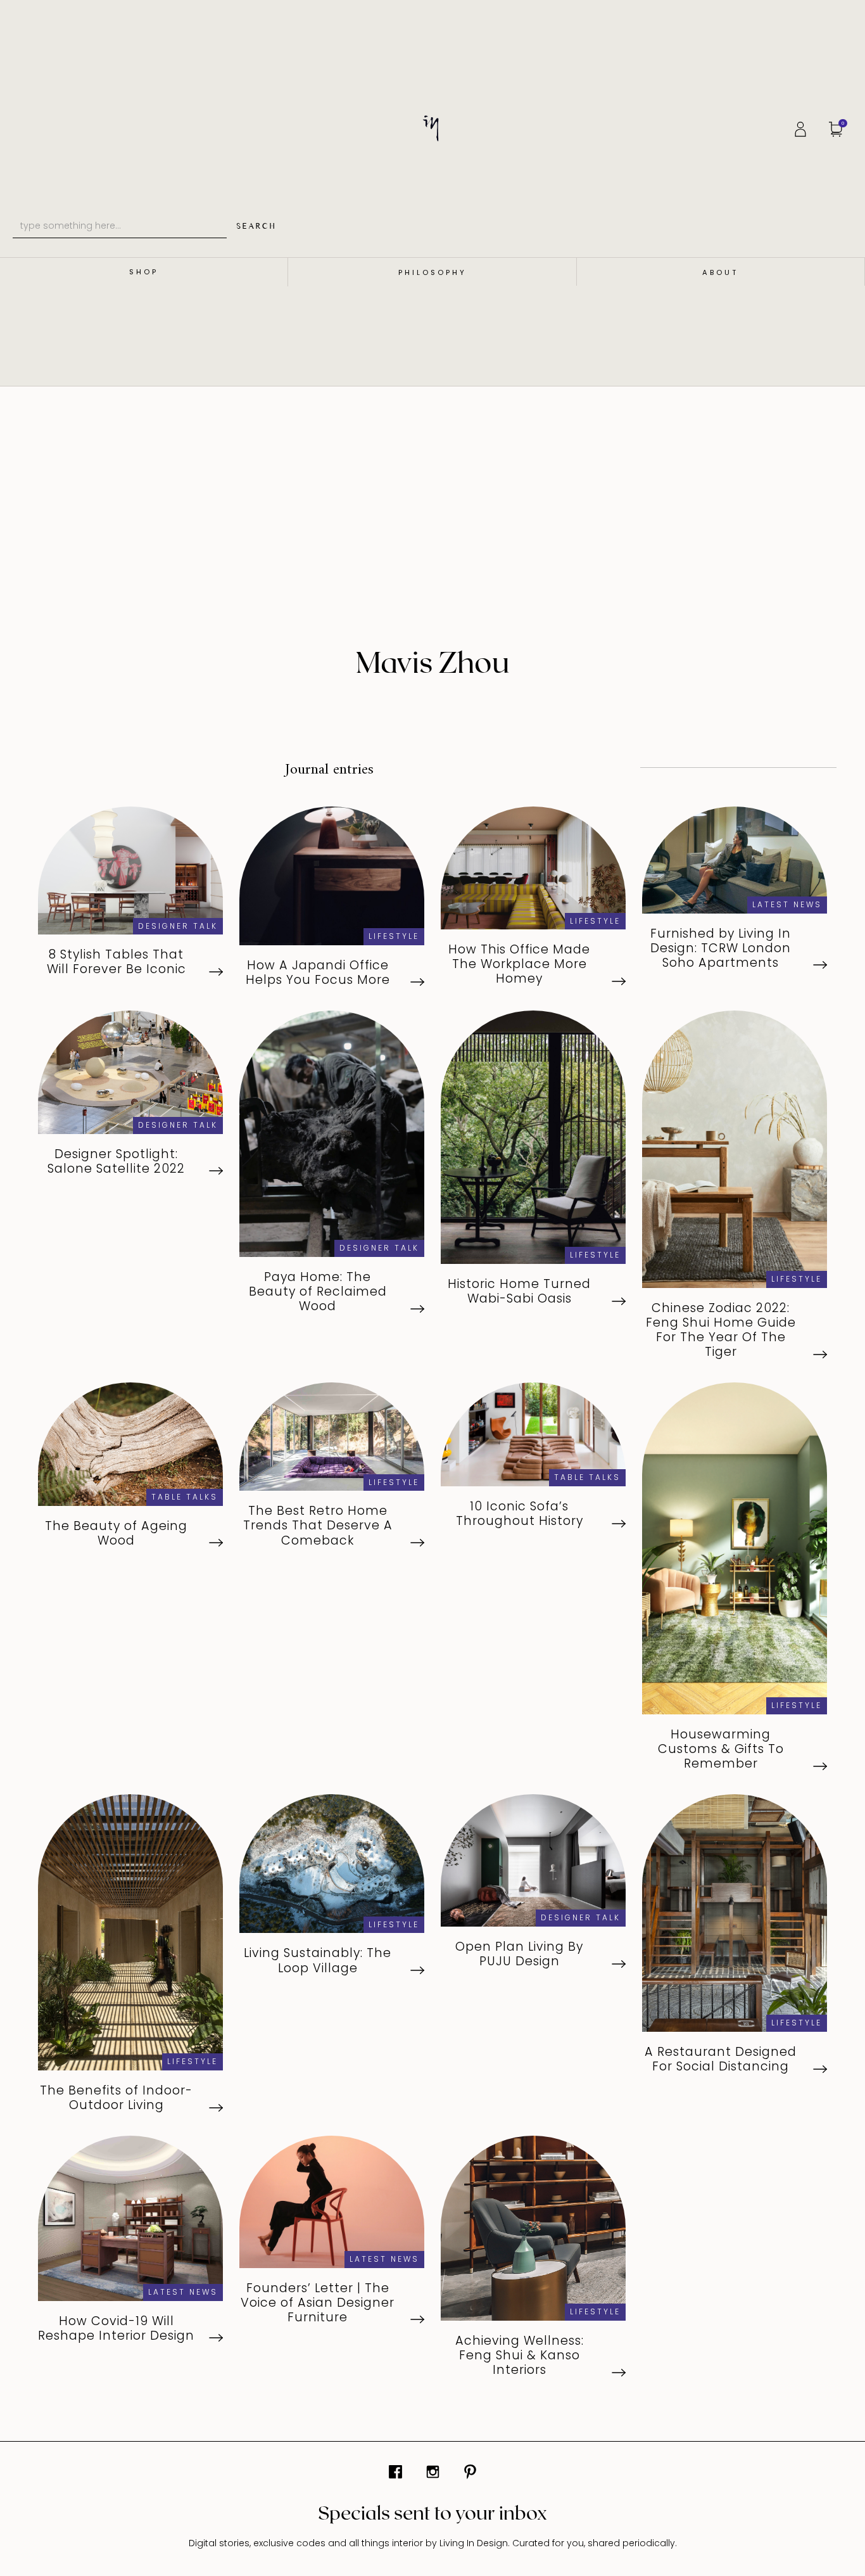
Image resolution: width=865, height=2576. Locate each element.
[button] (839, 128)
